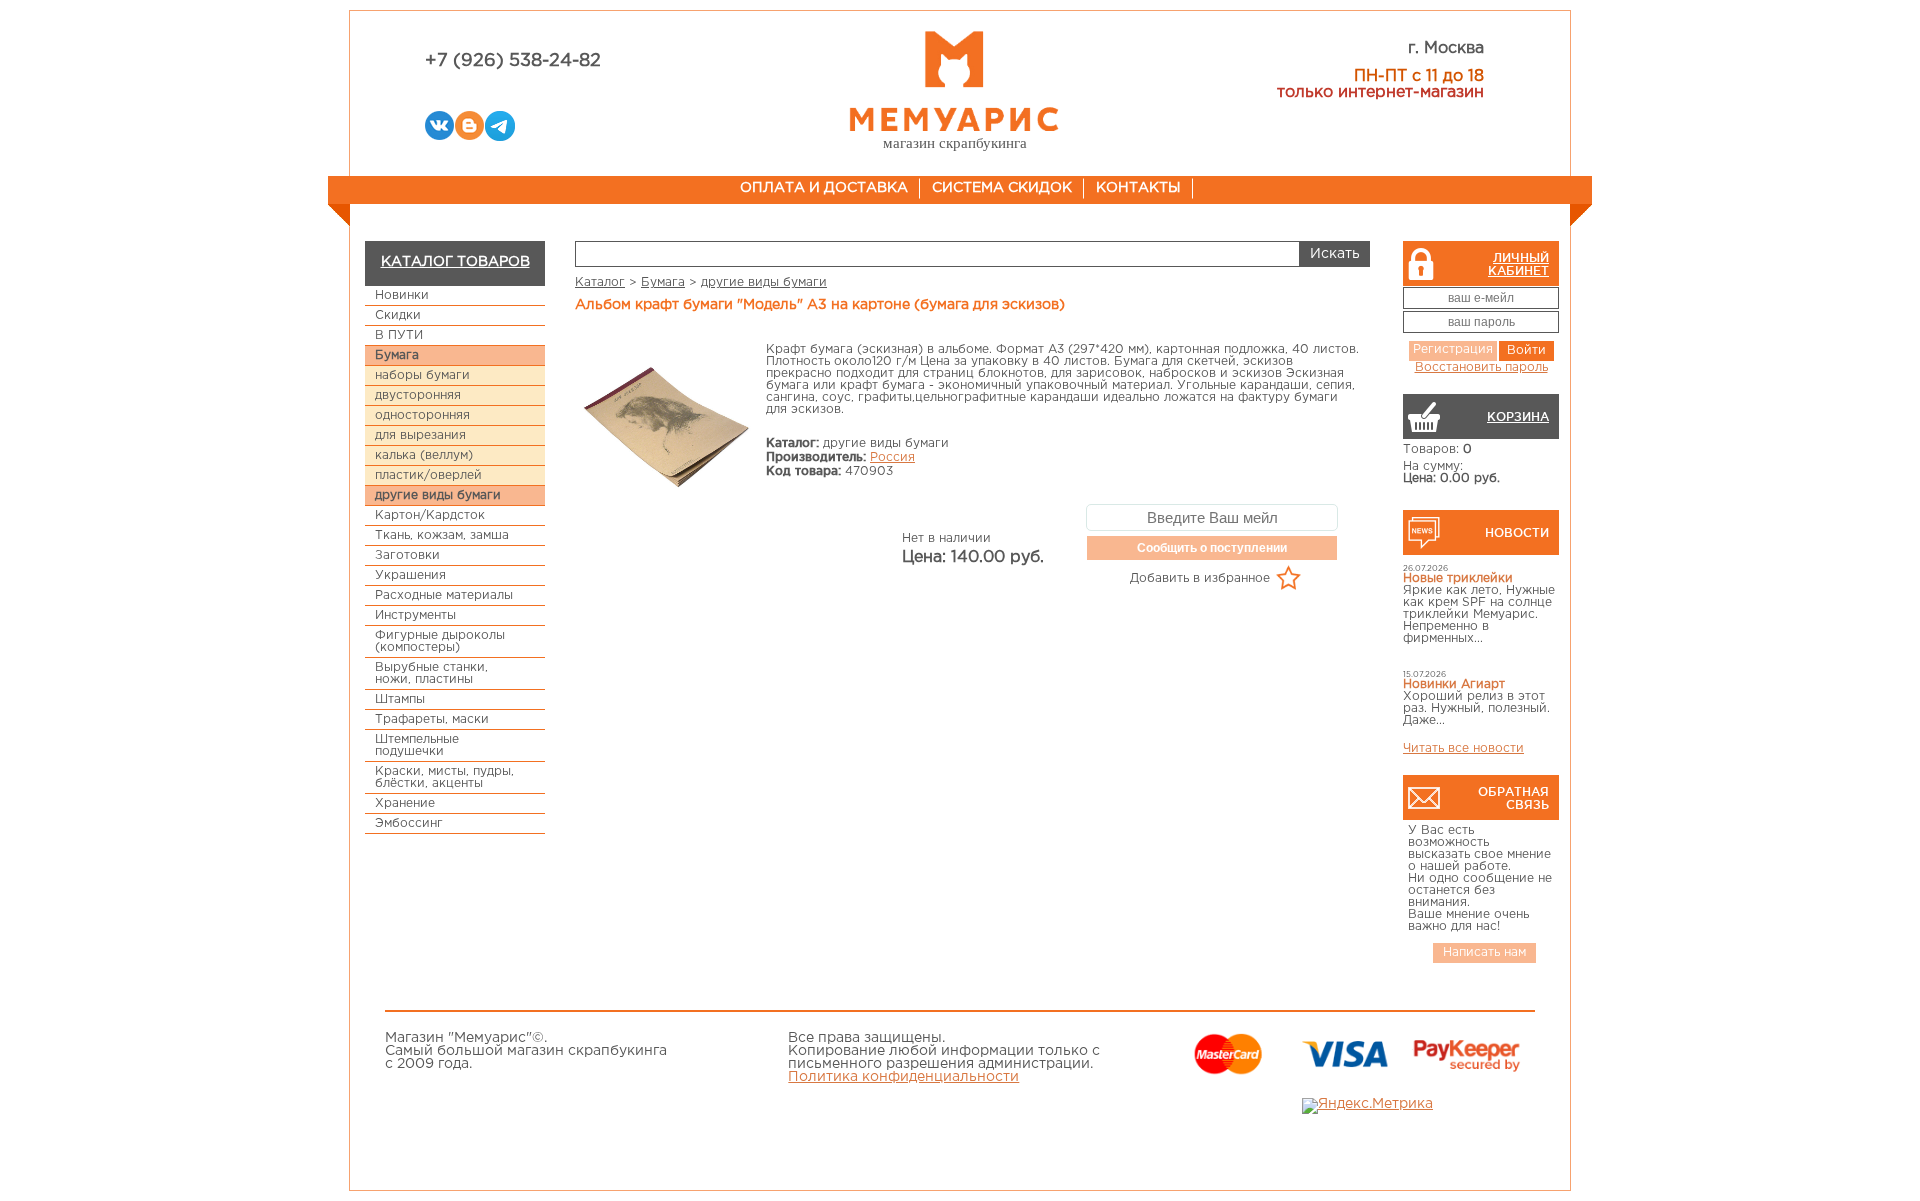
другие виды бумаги (438, 495)
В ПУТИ (399, 335)
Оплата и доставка (824, 188)
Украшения (410, 575)
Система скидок (1002, 188)
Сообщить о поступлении (1212, 548)
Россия (892, 457)
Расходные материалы (444, 595)
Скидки (398, 315)
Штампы (400, 699)
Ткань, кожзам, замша (442, 535)
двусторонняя (418, 395)
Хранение (405, 803)
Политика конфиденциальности (903, 1077)
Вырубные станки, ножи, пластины (431, 673)
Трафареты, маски (432, 719)
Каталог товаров (455, 262)
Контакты (1138, 188)
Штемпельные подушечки (417, 745)
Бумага (397, 355)
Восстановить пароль (1481, 367)
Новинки (402, 295)
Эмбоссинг (409, 823)
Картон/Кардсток (430, 515)
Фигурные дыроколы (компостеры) (440, 641)
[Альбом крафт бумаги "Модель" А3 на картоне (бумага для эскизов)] (666, 429)
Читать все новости (1463, 748)
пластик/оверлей (428, 475)
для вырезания (420, 435)
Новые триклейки (1458, 578)
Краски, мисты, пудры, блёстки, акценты (444, 777)
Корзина (1518, 416)
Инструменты (415, 615)
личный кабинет (1518, 264)
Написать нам (1484, 952)
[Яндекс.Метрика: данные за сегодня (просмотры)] (1367, 1106)
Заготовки (407, 555)
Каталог (600, 282)
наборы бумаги (422, 375)
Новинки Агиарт (1454, 684)
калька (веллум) (424, 455)
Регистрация (1453, 349)
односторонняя (422, 415)
